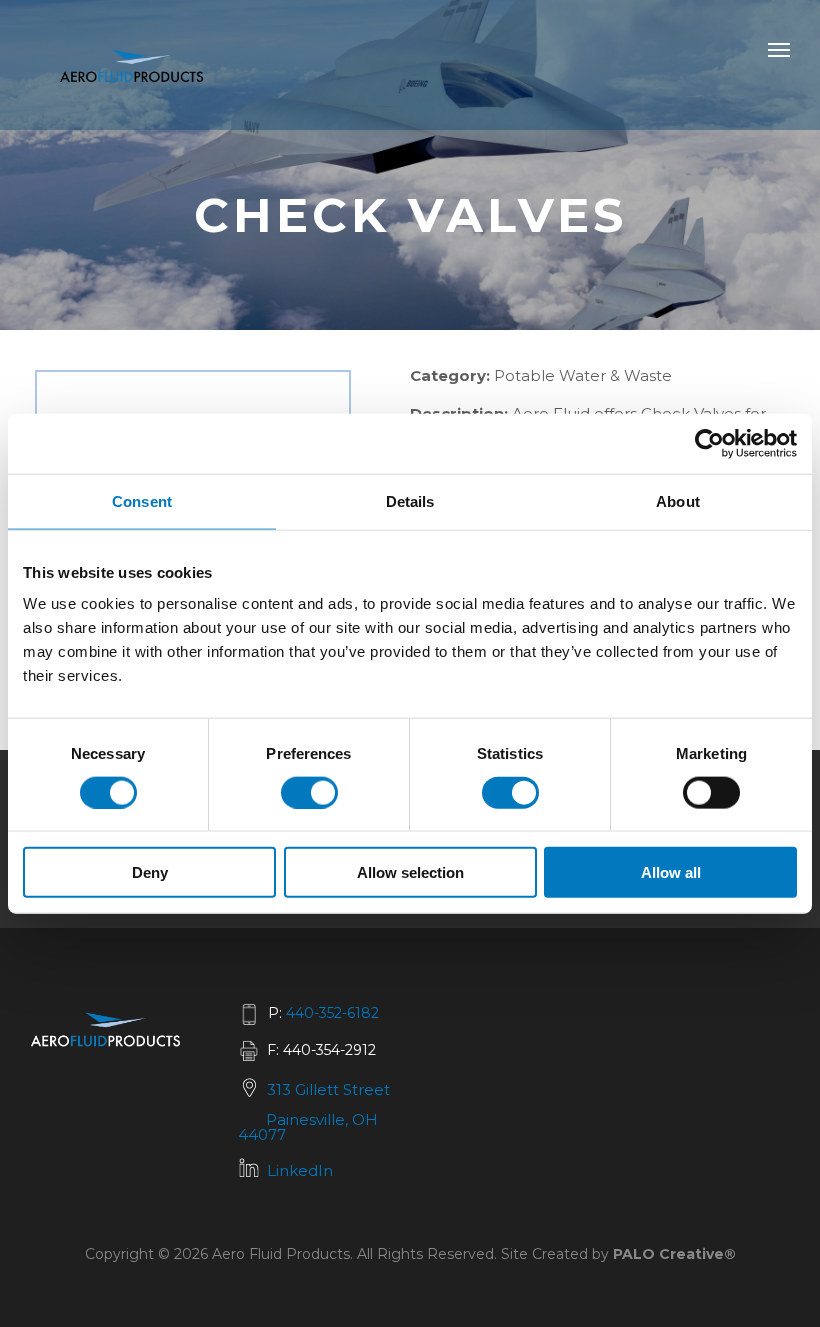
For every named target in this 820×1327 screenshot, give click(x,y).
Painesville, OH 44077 (308, 1127)
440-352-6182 (332, 1013)
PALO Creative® (674, 1254)
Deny (150, 872)
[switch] (309, 792)
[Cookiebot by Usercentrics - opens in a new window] (709, 443)
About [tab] (678, 500)
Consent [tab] (142, 500)
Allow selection (410, 872)
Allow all (671, 872)
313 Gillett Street (328, 1089)
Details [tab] (410, 500)
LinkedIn (300, 1170)
